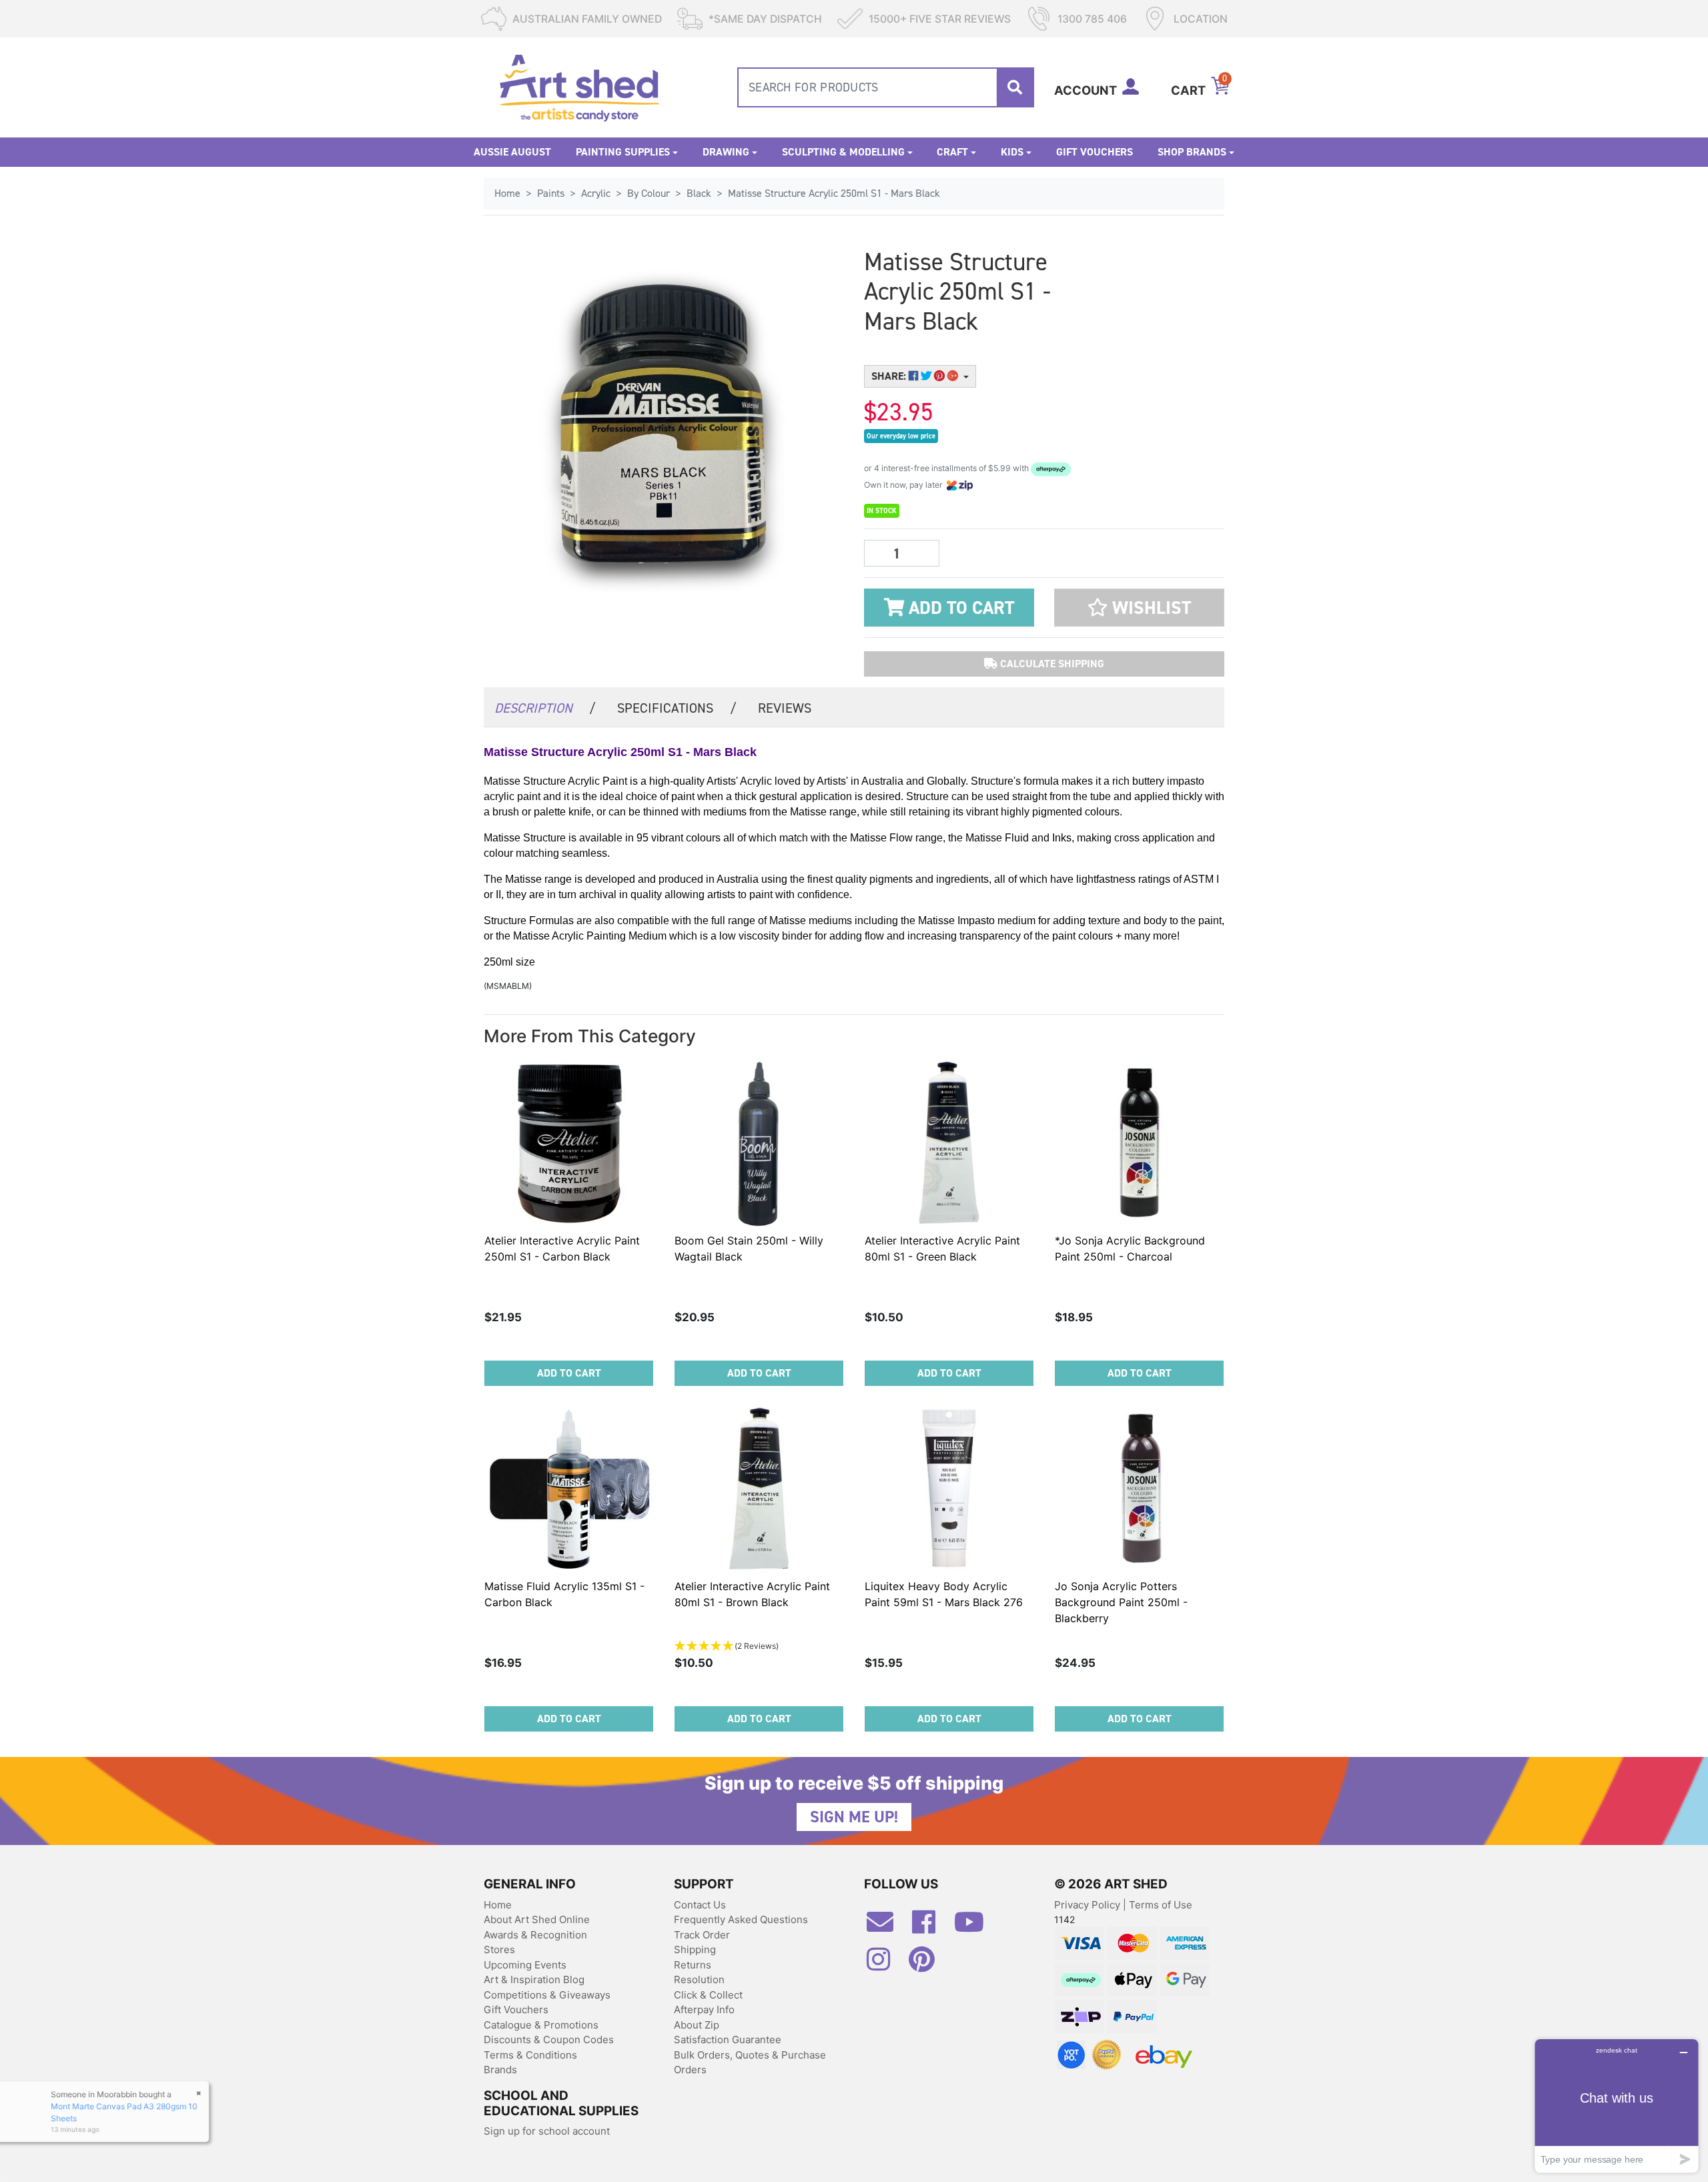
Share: (890, 376)
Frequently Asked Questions (741, 1919)
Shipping (695, 1949)
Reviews (785, 708)
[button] (1139, 608)
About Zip (697, 2025)
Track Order (702, 1935)
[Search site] (1015, 87)
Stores (499, 1949)
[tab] (545, 707)
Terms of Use (1161, 1905)
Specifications (677, 708)
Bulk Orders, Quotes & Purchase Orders (750, 2063)
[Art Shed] (579, 86)
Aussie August (512, 152)
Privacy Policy (1089, 1905)
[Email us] (887, 1927)
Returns (693, 1965)
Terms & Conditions (530, 2055)
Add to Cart (959, 608)
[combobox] (886, 87)
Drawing (726, 152)
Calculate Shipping (1051, 664)
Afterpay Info (704, 2010)
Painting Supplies (623, 152)
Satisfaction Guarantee (728, 2040)
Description (545, 708)
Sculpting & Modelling (843, 152)
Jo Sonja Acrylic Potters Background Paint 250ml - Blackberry (1121, 1602)
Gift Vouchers (1095, 152)
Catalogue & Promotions (541, 2025)
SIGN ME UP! (854, 1817)
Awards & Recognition (535, 1935)
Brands (500, 2070)
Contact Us (700, 1905)
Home (498, 1905)
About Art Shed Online (537, 1919)
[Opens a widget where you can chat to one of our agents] (1617, 2106)
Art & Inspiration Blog (534, 1979)
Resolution (699, 1979)
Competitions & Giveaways (547, 1995)
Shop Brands (1192, 152)
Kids (1012, 152)
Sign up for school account (547, 2131)
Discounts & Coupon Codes (549, 2040)
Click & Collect (708, 1995)
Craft (952, 152)
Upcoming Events (525, 1965)
